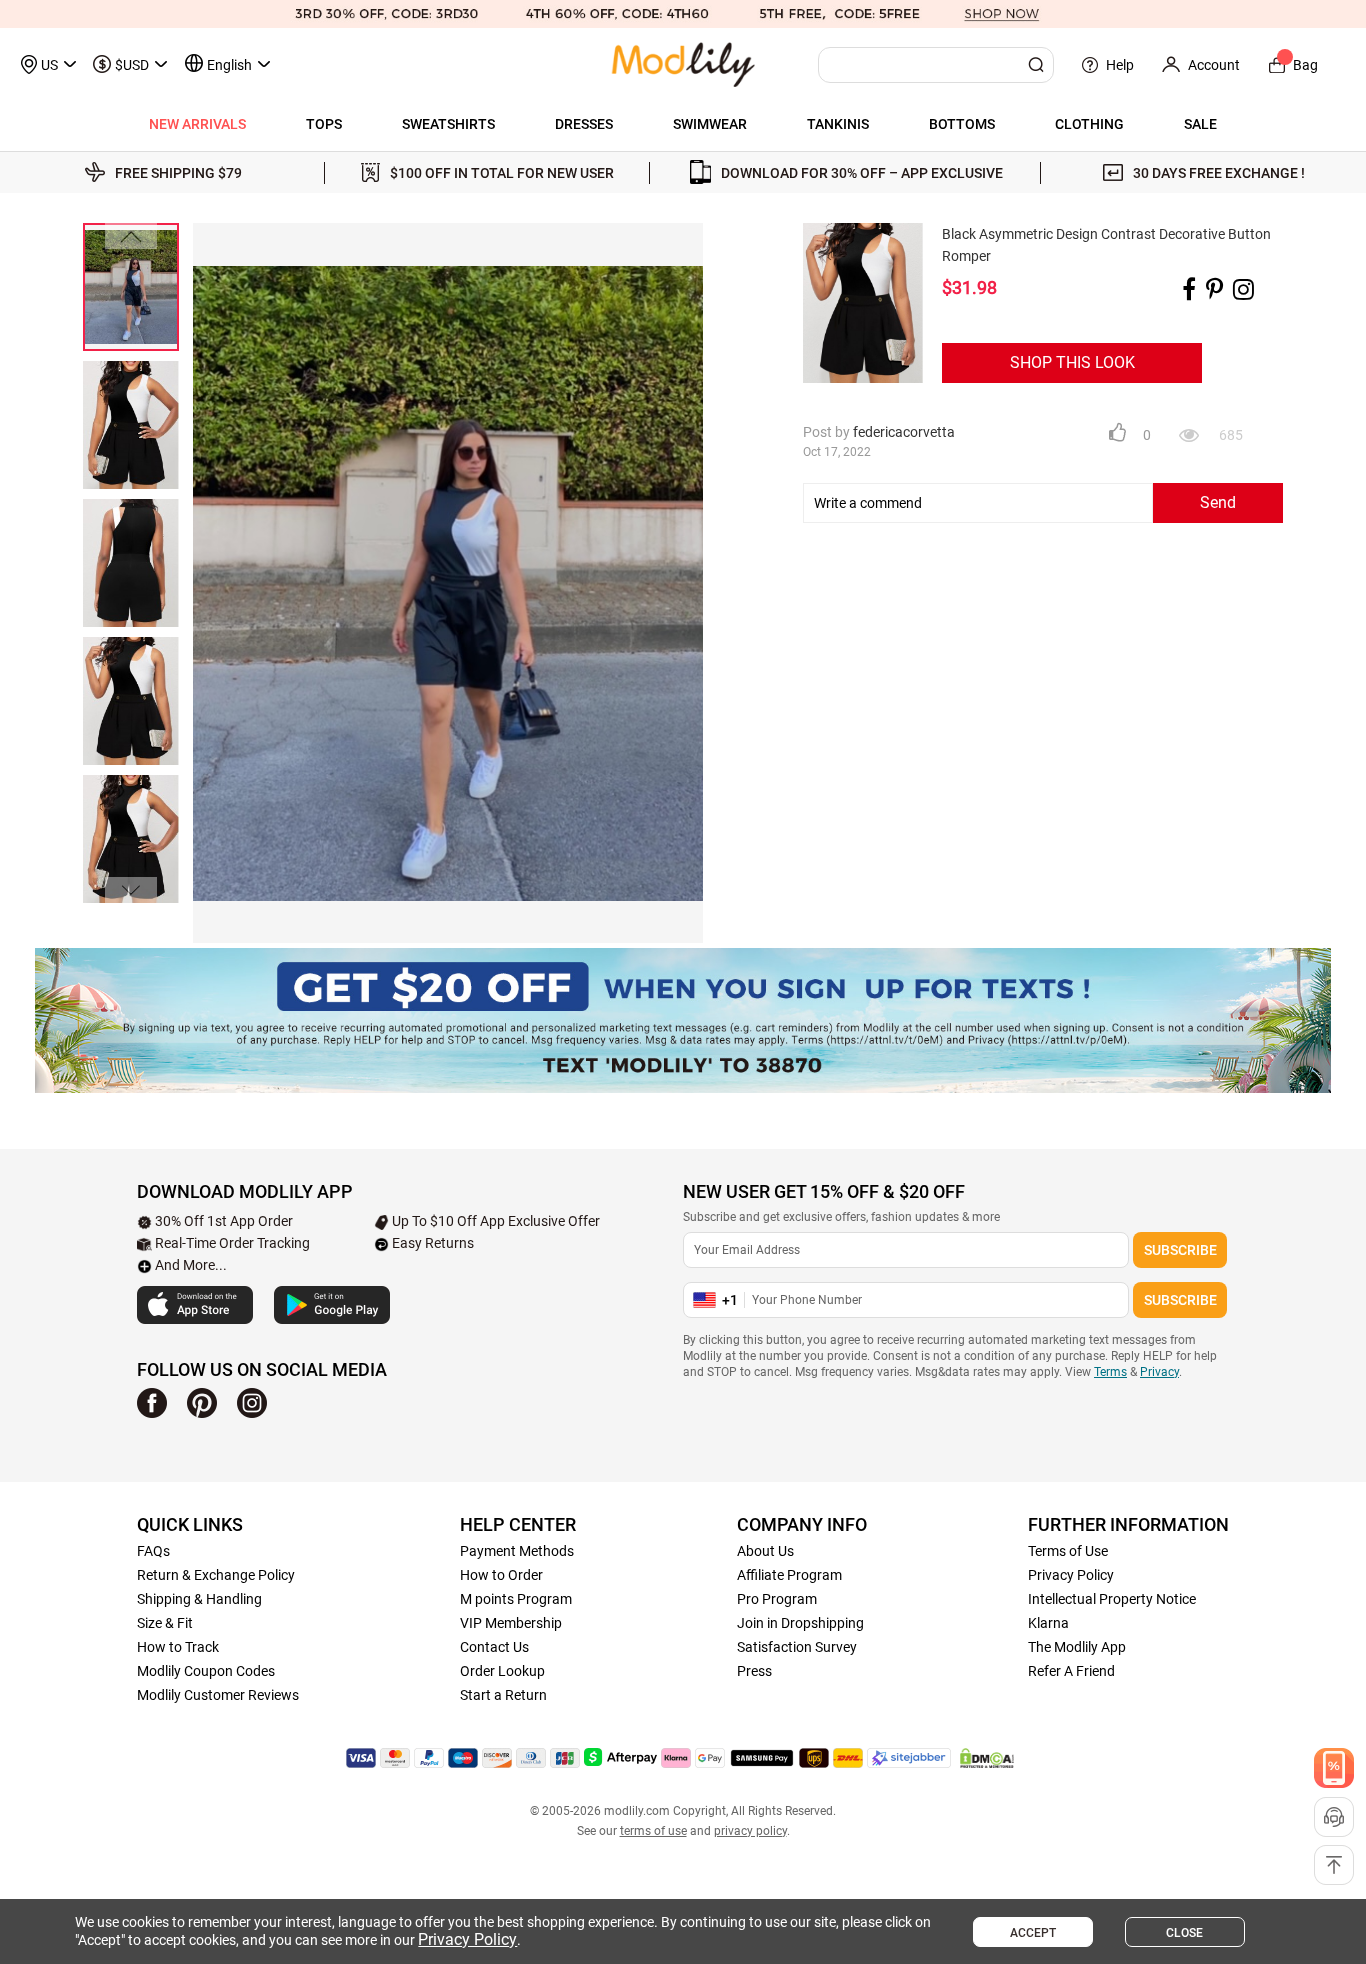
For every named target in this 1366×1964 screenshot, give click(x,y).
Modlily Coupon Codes (206, 1671)
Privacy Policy (1071, 1575)
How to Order (501, 1575)
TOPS (324, 124)
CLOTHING (1089, 124)
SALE (1200, 124)
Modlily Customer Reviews (218, 1695)
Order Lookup (502, 1671)
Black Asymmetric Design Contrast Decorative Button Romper (1106, 245)
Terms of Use (1068, 1551)
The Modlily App (1077, 1647)
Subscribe (1180, 1250)
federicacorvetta (904, 432)
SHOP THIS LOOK (1072, 362)
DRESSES (584, 124)
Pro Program (777, 1599)
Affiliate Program (789, 1575)
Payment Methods (517, 1551)
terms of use (653, 1831)
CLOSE (1184, 1933)
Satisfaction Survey (797, 1647)
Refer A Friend (1071, 1671)
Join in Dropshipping (800, 1623)
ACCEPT (1033, 1933)
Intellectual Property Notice (1112, 1599)
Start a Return (503, 1695)
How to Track (178, 1647)
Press (754, 1671)
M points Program (516, 1599)
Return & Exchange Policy (216, 1575)
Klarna (1048, 1623)
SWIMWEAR (710, 124)
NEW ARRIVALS (197, 124)
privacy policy (750, 1831)
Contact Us (494, 1647)
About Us (765, 1551)
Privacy (1159, 1372)
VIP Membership (511, 1623)
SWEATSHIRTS (448, 124)
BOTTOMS (962, 124)
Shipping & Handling (199, 1599)
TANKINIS (838, 124)
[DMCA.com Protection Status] (987, 1758)
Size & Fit (165, 1623)
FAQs (153, 1551)
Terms (1110, 1372)
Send (1218, 502)
